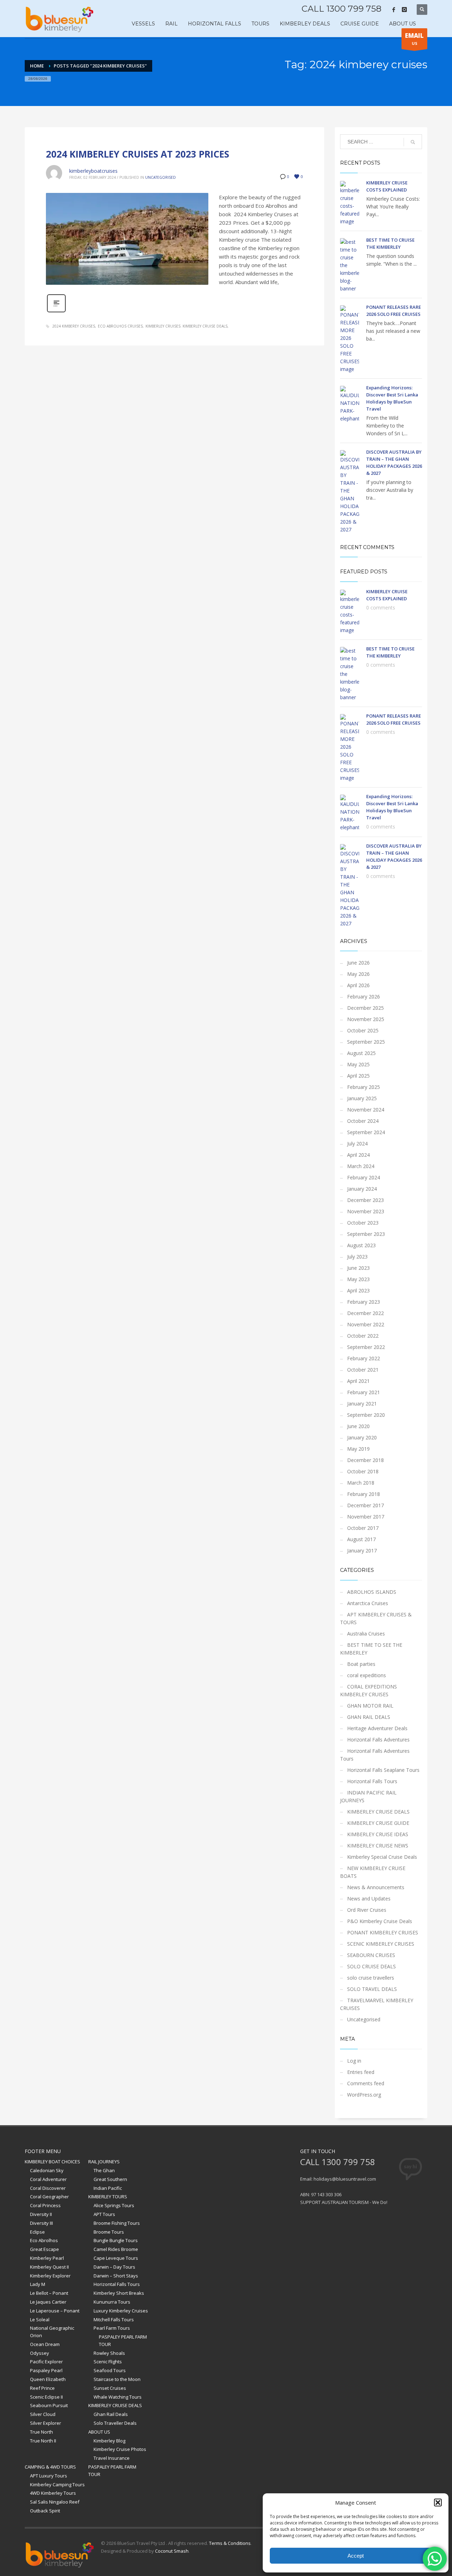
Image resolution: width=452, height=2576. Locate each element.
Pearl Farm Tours (112, 2328)
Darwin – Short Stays (116, 2276)
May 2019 (358, 1449)
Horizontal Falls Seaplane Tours (383, 1770)
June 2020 (358, 1426)
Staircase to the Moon (117, 2379)
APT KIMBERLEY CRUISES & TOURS (376, 1618)
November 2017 (366, 1517)
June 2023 (358, 1268)
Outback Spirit (45, 2511)
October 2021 (363, 1370)
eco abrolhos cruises (120, 326)
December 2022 (365, 1313)
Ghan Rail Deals (111, 2414)
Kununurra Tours (112, 2302)
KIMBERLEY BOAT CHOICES (52, 2162)
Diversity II (41, 2214)
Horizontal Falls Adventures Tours (375, 1755)
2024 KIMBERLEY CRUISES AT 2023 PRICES (138, 154)
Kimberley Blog (109, 2441)
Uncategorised (160, 177)
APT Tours (104, 2214)
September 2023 (366, 1234)
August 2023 (361, 1245)
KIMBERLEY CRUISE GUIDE (378, 1823)
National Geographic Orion (52, 2332)
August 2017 (361, 1539)
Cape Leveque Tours (116, 2258)
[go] (413, 142)
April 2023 (358, 1290)
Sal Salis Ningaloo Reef (55, 2502)
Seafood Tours (110, 2370)
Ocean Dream (45, 2344)
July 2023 (357, 1257)
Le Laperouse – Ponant (55, 2311)
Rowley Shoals (109, 2353)
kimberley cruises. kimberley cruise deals (186, 326)
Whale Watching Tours (118, 2397)
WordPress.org (364, 2095)
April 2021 (358, 1381)
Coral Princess (45, 2205)
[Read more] (56, 311)
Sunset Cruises (110, 2388)
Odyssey (40, 2353)
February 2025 (364, 1087)
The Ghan (104, 2170)
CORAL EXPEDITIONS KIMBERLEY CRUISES (368, 1690)
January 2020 (362, 1437)
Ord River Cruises (367, 1910)
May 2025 (358, 1064)
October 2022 (363, 1336)
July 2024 (357, 1143)
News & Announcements (376, 1887)
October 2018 (363, 1471)
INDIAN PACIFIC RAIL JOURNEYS (368, 1796)
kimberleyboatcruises (93, 171)
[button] (438, 2503)
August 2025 (361, 1053)
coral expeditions (367, 1675)
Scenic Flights (108, 2362)
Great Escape (44, 2249)
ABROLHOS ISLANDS (372, 1592)
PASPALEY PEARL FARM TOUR (123, 2341)
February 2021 (364, 1392)
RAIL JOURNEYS (104, 2162)
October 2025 (363, 1030)
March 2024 (361, 1166)
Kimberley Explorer (50, 2276)
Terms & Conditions (230, 2543)
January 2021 (362, 1404)
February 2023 (364, 1302)
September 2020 (366, 1415)
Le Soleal (40, 2319)
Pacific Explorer (46, 2362)
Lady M (38, 2284)
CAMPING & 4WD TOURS (50, 2467)
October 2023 (363, 1223)
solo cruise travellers (371, 1978)
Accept (356, 2556)
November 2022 (366, 1324)
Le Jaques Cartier (48, 2302)
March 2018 (361, 1483)
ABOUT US (99, 2432)
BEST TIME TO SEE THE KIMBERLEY (371, 1649)
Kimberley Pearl (47, 2258)
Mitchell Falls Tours (114, 2319)
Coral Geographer (49, 2197)
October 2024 (363, 1121)
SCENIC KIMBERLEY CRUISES (381, 1944)
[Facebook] (394, 10)
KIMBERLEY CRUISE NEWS (378, 1846)
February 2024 (364, 1177)
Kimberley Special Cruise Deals (382, 1857)
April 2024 (358, 1155)
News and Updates (369, 1899)
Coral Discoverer (48, 2188)
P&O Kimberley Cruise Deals (380, 1921)
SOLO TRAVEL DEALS (372, 1989)
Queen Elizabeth (48, 2379)
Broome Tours (109, 2232)
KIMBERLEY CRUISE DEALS (378, 1812)
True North (41, 2432)
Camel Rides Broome (116, 2249)
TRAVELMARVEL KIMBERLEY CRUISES (377, 2004)
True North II (43, 2441)
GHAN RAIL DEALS (369, 1717)
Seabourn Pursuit (49, 2405)
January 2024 (362, 1189)
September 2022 (366, 1347)
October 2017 (363, 1528)
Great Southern (110, 2179)
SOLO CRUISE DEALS (371, 1966)
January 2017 (362, 1551)
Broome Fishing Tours (117, 2223)
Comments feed (366, 2083)
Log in (354, 2061)
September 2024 (366, 1132)
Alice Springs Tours (114, 2205)
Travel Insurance (112, 2458)
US (414, 39)
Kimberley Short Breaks (119, 2293)
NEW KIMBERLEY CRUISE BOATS (373, 1872)
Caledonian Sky (47, 2170)
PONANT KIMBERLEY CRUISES (383, 1932)
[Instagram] (404, 10)
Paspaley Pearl (46, 2370)
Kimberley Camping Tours (57, 2484)
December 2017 (365, 1505)
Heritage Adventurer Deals (377, 1728)
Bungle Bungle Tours (116, 2240)
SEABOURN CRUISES (371, 1955)
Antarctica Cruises (368, 1603)
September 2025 (366, 1042)
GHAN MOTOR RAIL (370, 1706)
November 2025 (366, 1019)
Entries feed (361, 2072)
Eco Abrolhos (44, 2240)
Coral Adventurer (48, 2179)
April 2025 (358, 1076)
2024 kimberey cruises (74, 326)
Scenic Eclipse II (46, 2397)
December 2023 (365, 1200)
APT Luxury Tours (49, 2476)
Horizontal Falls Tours (372, 1781)
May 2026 (358, 974)
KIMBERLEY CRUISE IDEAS (378, 1834)
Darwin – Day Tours (114, 2267)
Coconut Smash (172, 2551)
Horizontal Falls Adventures (378, 1740)
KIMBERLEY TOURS (108, 2197)
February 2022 (364, 1358)
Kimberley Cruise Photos (120, 2449)
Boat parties (361, 1664)
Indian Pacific (108, 2188)
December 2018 (365, 1460)
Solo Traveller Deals (115, 2423)
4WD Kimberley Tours (53, 2493)
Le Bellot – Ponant (49, 2293)
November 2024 (366, 1110)
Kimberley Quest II (49, 2267)
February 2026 (364, 997)
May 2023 (358, 1279)
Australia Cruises (366, 1634)
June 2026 (358, 963)
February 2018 (364, 1494)
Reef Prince (42, 2388)
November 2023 (366, 1211)
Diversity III (41, 2223)
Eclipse (37, 2232)
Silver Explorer (46, 2423)
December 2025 (365, 1008)
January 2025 (362, 1098)
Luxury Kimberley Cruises (121, 2311)
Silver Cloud (43, 2414)
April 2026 (358, 985)
